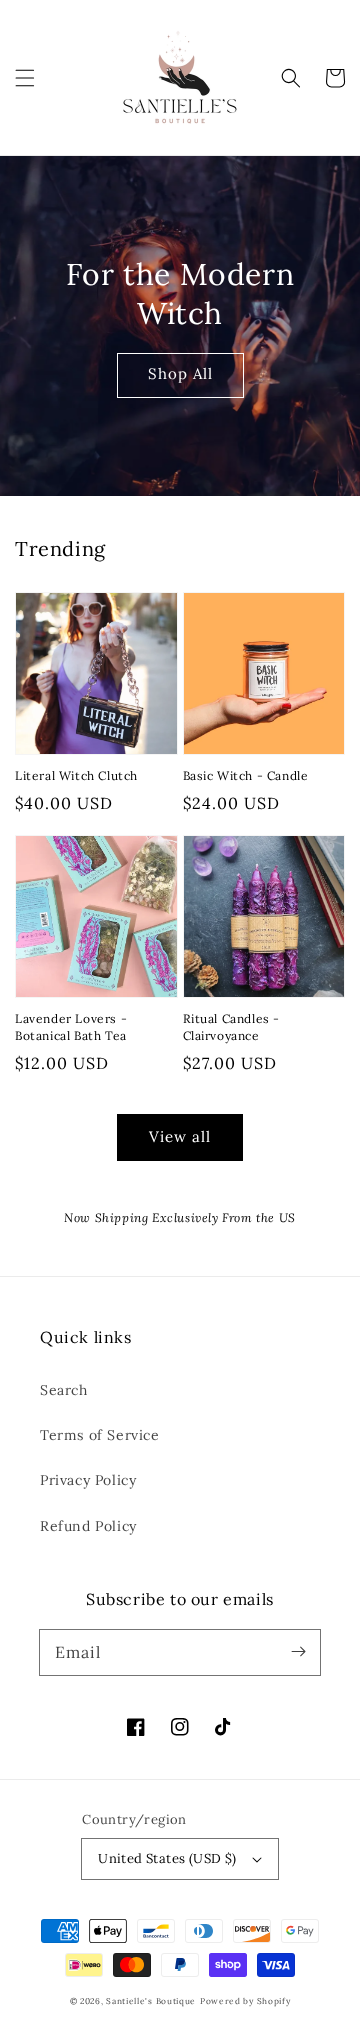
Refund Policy (88, 1526)
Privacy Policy (88, 1480)
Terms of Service (100, 1435)
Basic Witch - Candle (246, 775)
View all (180, 1136)
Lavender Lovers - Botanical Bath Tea (71, 1027)
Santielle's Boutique (151, 2001)
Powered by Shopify (245, 2001)
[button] (25, 78)
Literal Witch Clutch (76, 775)
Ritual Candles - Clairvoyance (232, 1027)
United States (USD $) (167, 1858)
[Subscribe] (298, 1652)
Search (64, 1390)
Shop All (180, 373)
